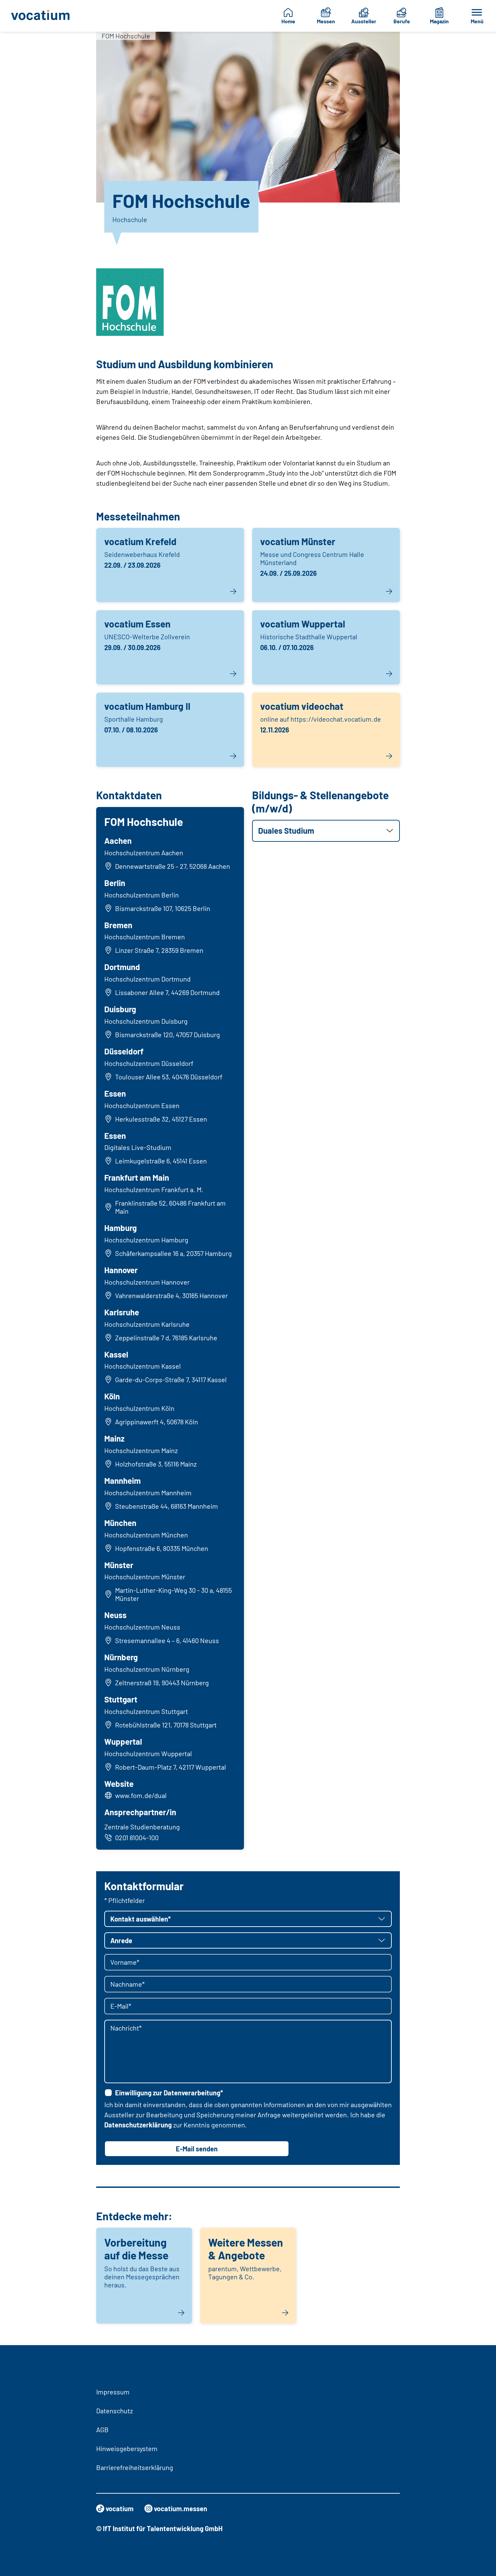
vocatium (120, 2508)
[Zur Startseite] (43, 16)
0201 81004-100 (137, 1837)
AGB (102, 2430)
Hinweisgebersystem (127, 2448)
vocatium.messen (181, 2508)
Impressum (113, 2392)
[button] (326, 831)
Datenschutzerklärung (138, 2125)
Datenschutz (115, 2411)
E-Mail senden (197, 2149)
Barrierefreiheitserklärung (135, 2467)
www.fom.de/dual (141, 1795)
